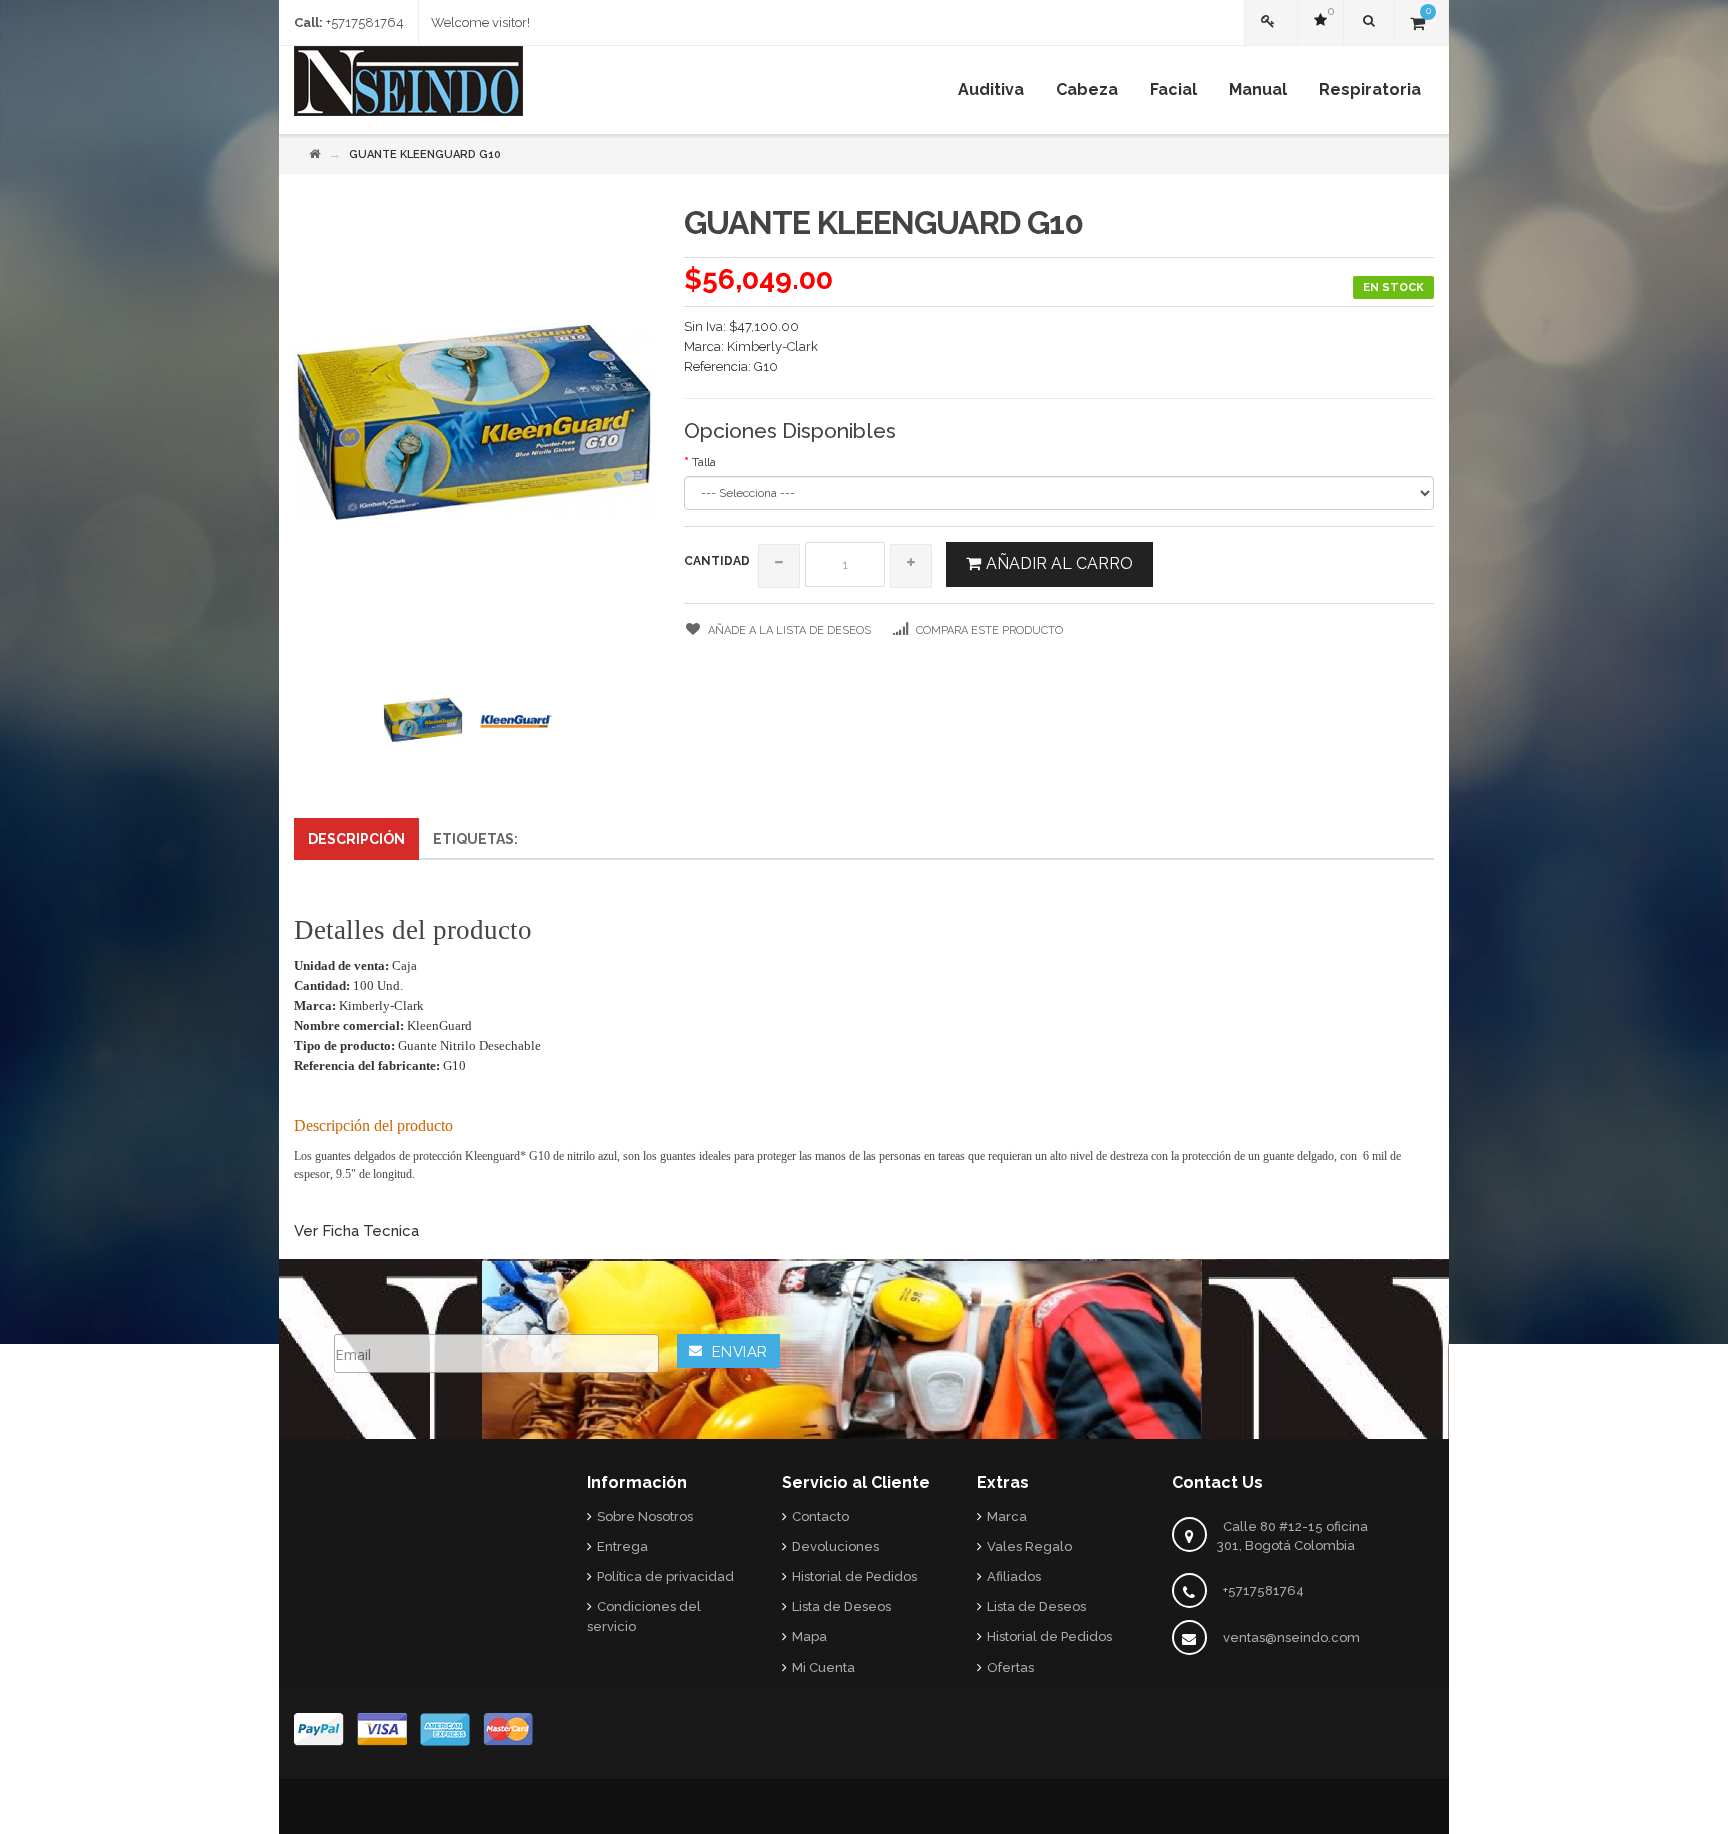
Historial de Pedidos (854, 1576)
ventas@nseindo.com (1291, 1637)
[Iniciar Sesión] (1271, 22)
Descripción (356, 839)
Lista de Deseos (841, 1606)
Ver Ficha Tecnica (356, 1231)
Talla (704, 462)
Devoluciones (835, 1546)
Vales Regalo (1029, 1546)
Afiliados (1014, 1576)
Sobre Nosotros (645, 1516)
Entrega (622, 1546)
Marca (1007, 1516)
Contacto (820, 1516)
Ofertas (1010, 1667)
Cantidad (717, 561)
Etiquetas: (475, 839)
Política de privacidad (665, 1576)
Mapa (809, 1636)
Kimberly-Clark (772, 346)
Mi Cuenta (823, 1667)
